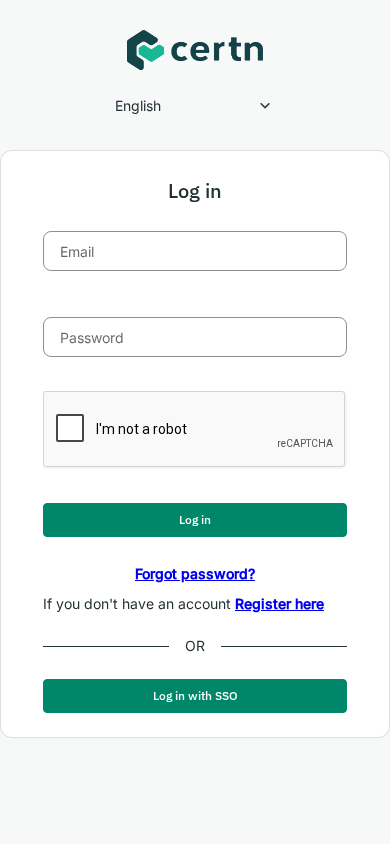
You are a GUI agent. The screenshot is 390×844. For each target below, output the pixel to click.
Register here (279, 603)
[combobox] (195, 106)
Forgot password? (195, 573)
